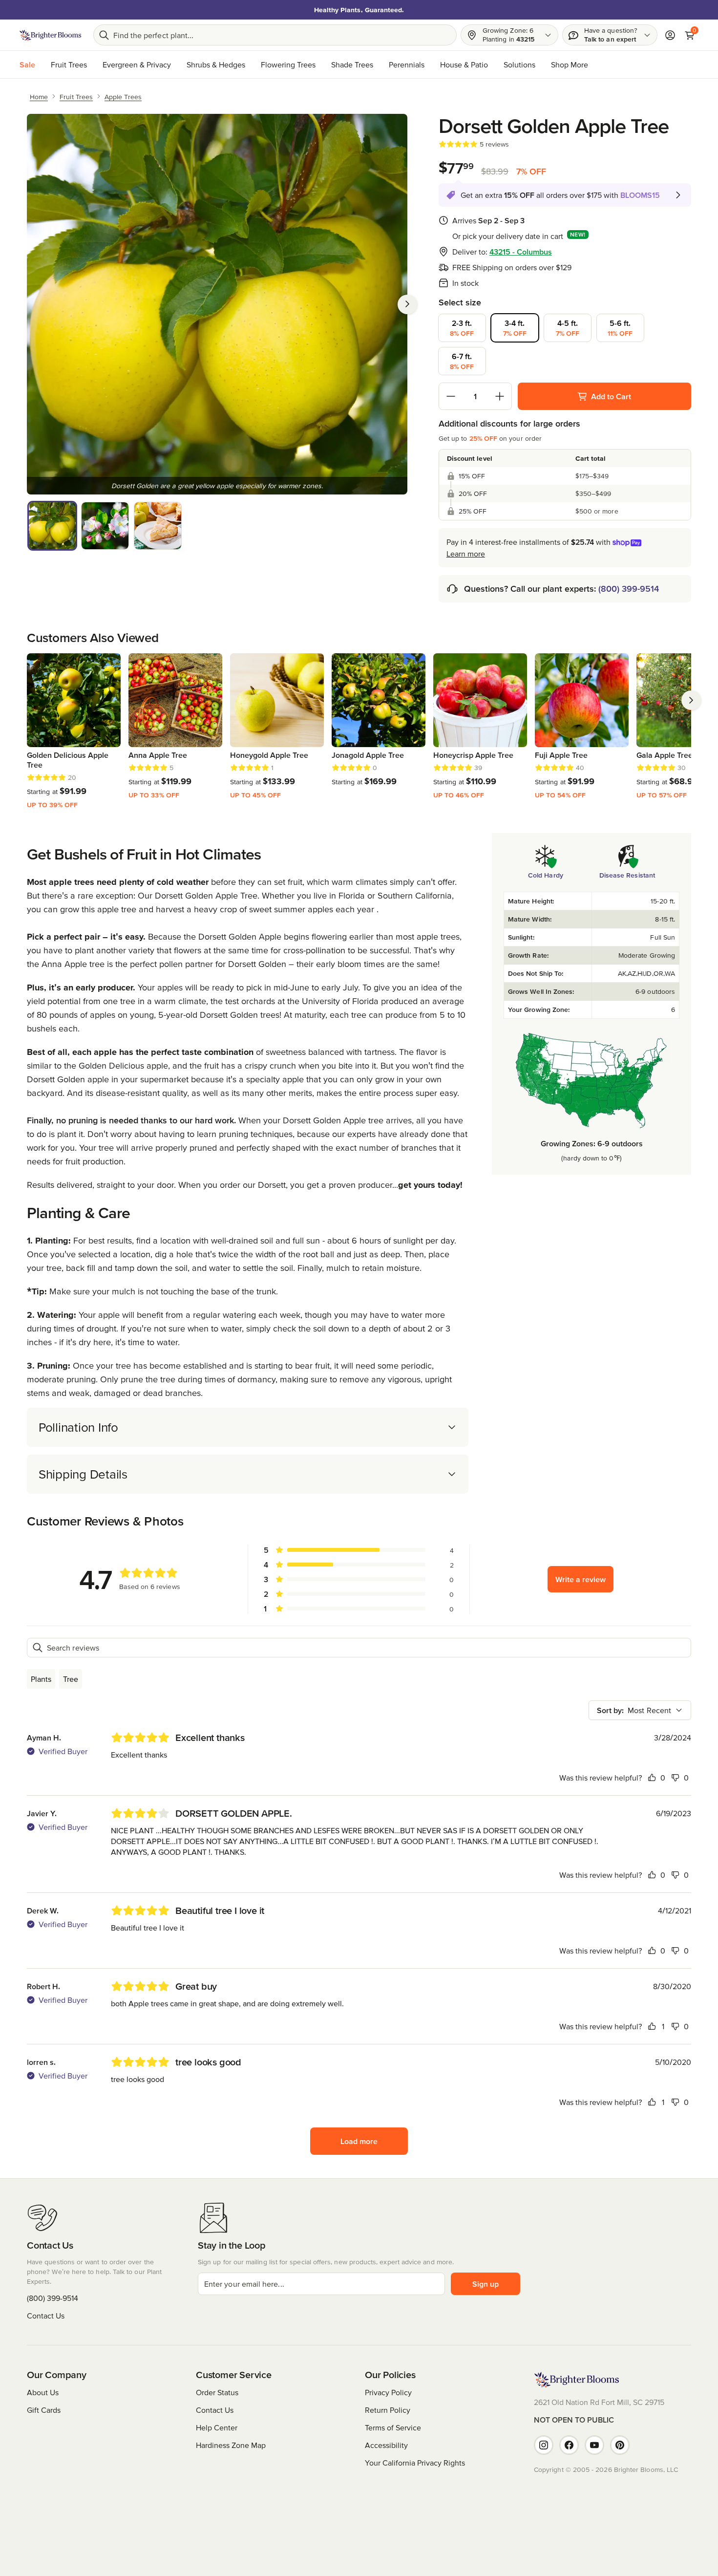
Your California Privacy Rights (415, 2463)
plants (41, 1679)
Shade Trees (352, 64)
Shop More (570, 64)
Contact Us (46, 2316)
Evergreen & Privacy (137, 64)
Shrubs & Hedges (216, 64)
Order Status (217, 2392)
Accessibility (386, 2445)
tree (71, 1679)
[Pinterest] (620, 2445)
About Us (43, 2392)
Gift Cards (44, 2410)
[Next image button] (407, 304)
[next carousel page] (691, 700)
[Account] (670, 35)
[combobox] (640, 1710)
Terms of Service (393, 2427)
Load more (359, 2141)
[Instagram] (544, 2445)
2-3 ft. (462, 328)
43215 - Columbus (521, 252)
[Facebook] (569, 2445)
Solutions (519, 64)
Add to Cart (611, 396)
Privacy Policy (388, 2392)
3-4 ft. (515, 328)
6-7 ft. (462, 361)
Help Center (217, 2427)
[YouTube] (594, 2445)
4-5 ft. (568, 328)
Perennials (407, 64)
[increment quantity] (500, 396)
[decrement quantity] (451, 396)
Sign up (486, 2284)
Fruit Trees (69, 64)
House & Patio (464, 64)
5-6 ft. (620, 328)
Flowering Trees (288, 64)
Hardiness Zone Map (231, 2445)
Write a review (581, 1579)
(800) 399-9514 (629, 589)
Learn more (466, 554)
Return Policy (388, 2410)
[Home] (51, 35)
